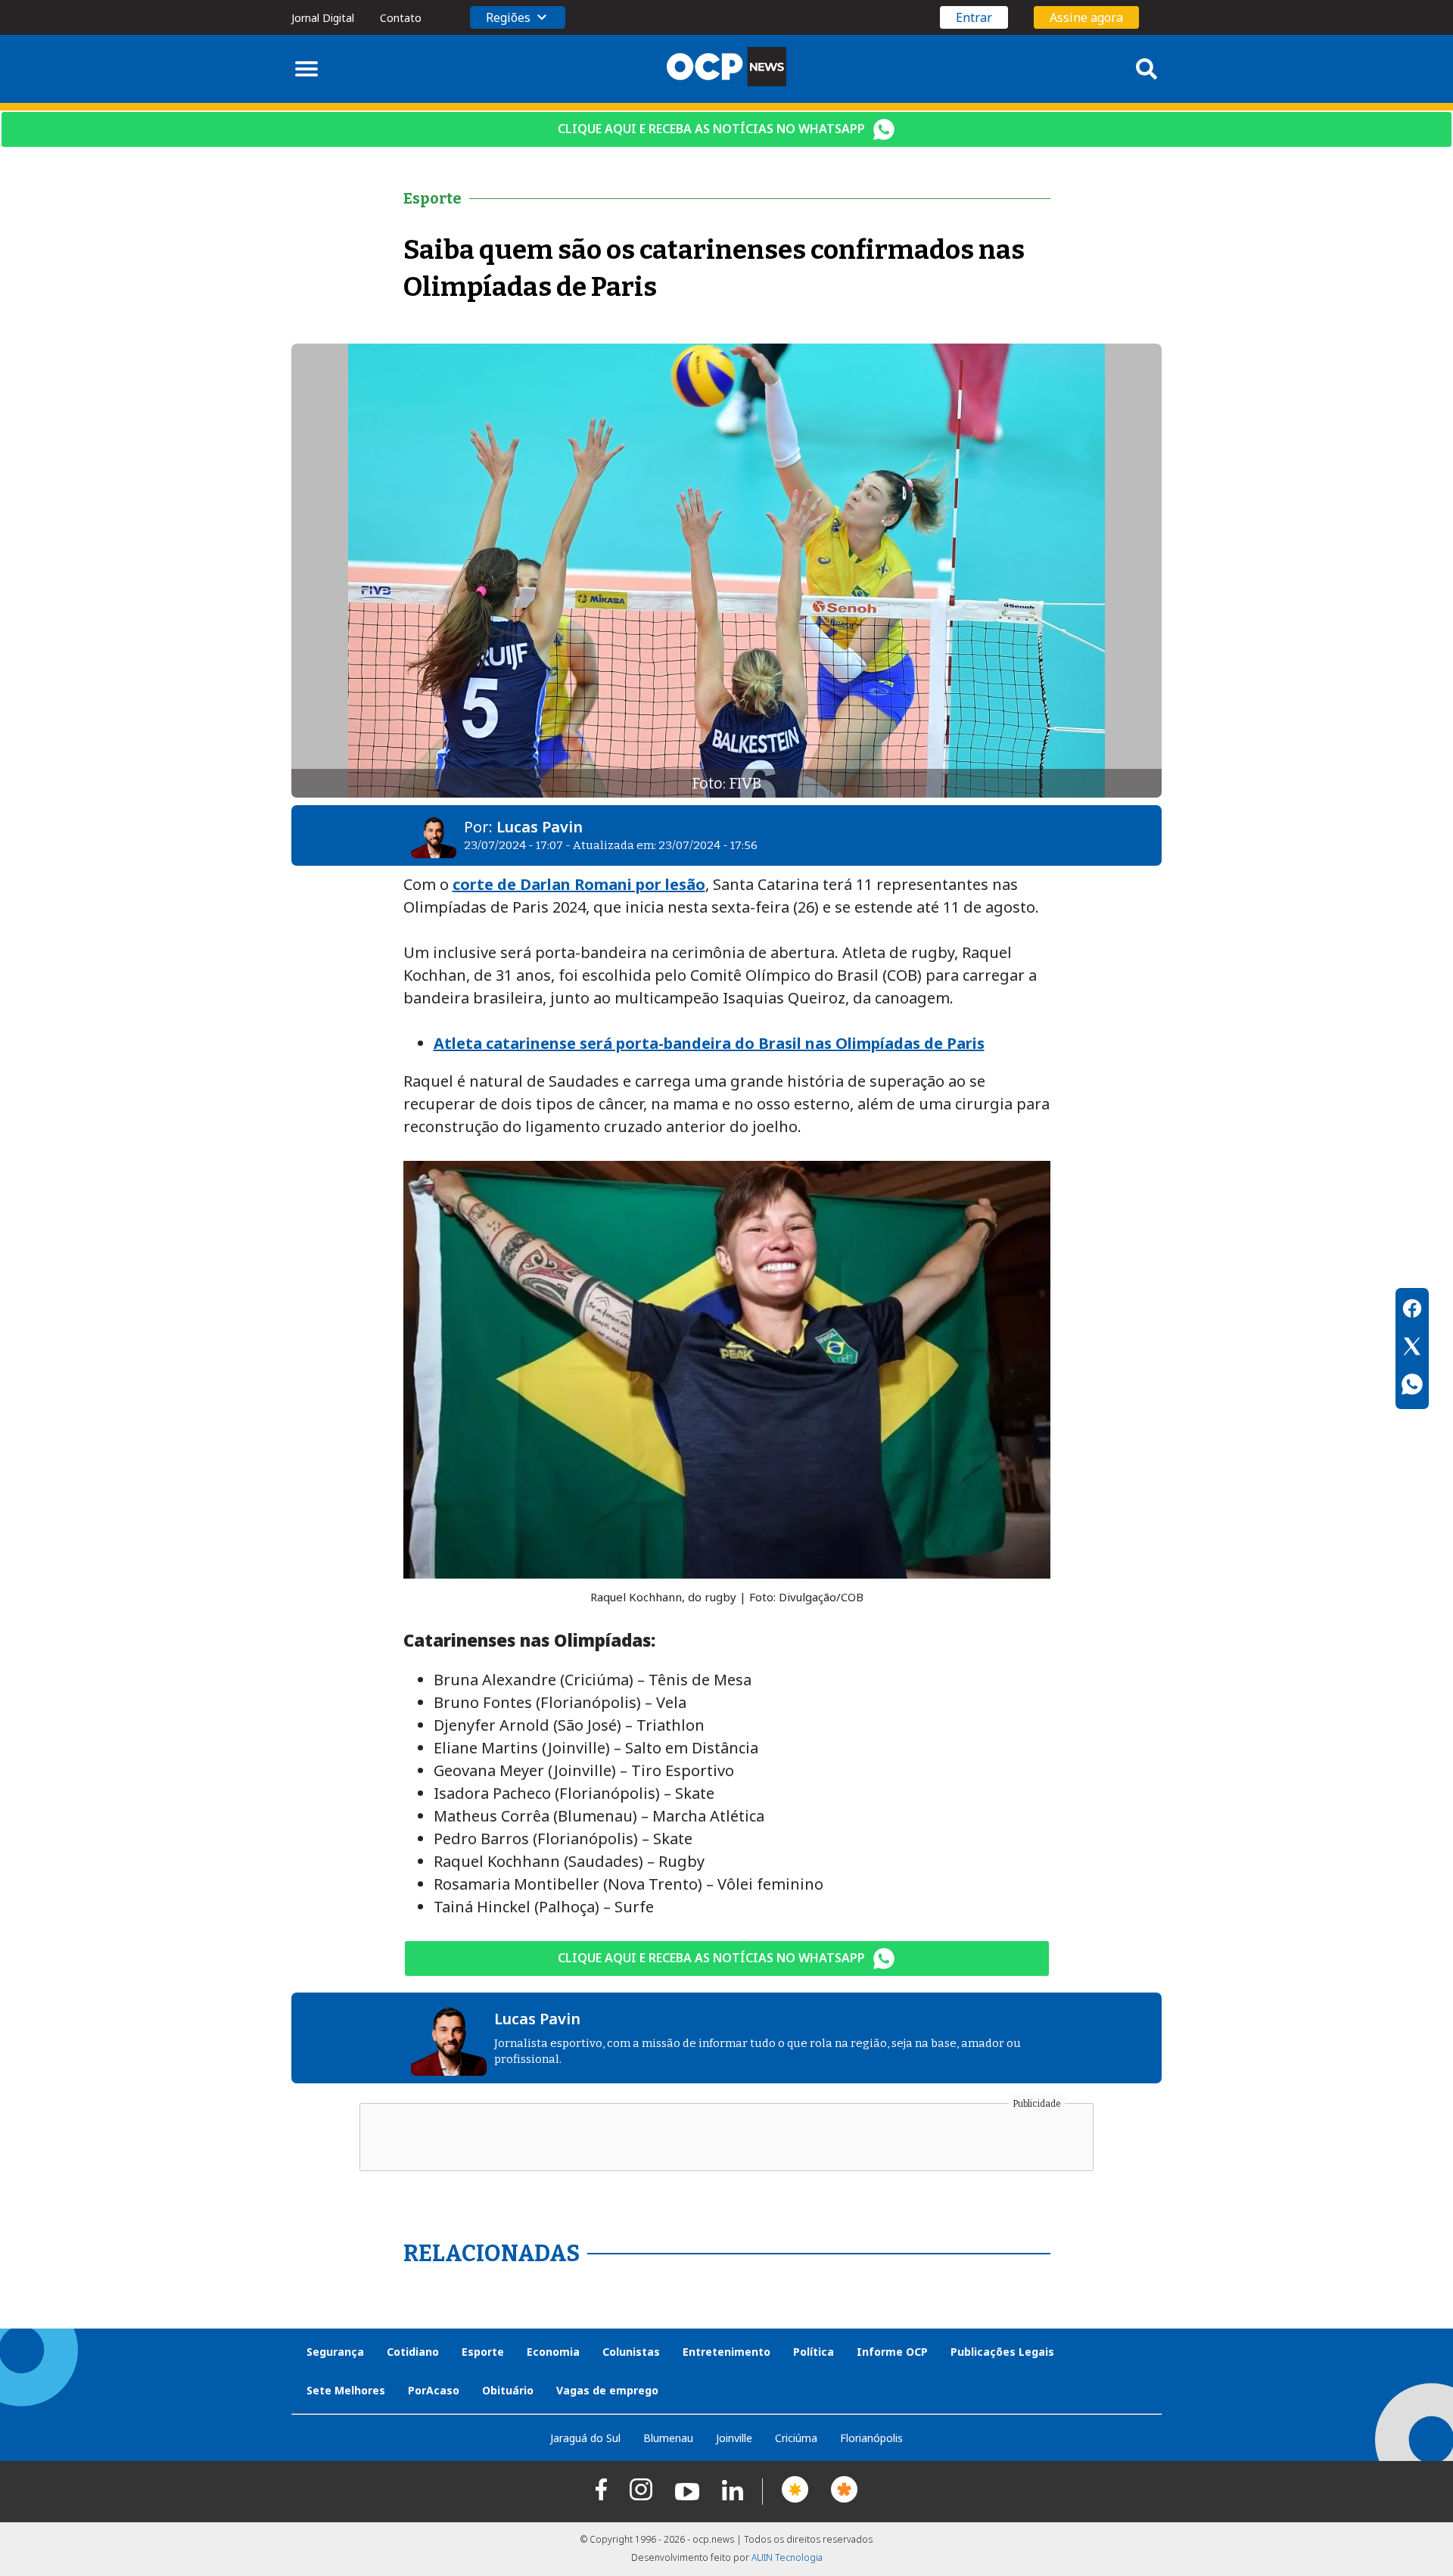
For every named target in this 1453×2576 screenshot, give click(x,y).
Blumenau (668, 2438)
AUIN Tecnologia (787, 2557)
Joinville (734, 2438)
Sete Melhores (346, 2390)
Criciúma (796, 2438)
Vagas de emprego (607, 2390)
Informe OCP (892, 2352)
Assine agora (1086, 17)
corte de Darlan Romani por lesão (579, 884)
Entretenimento (726, 2352)
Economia (553, 2352)
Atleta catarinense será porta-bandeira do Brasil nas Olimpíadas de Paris (709, 1043)
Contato (401, 18)
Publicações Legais (1002, 2352)
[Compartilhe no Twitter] (1412, 1349)
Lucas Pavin (540, 827)
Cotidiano (413, 2352)
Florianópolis (871, 2438)
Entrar (974, 17)
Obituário (508, 2390)
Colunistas (631, 2352)
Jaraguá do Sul (585, 2438)
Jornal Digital (323, 18)
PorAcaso (434, 2390)
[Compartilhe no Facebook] (1412, 1311)
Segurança (335, 2352)
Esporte (483, 2352)
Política (814, 2352)
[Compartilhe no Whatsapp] (1412, 1386)
